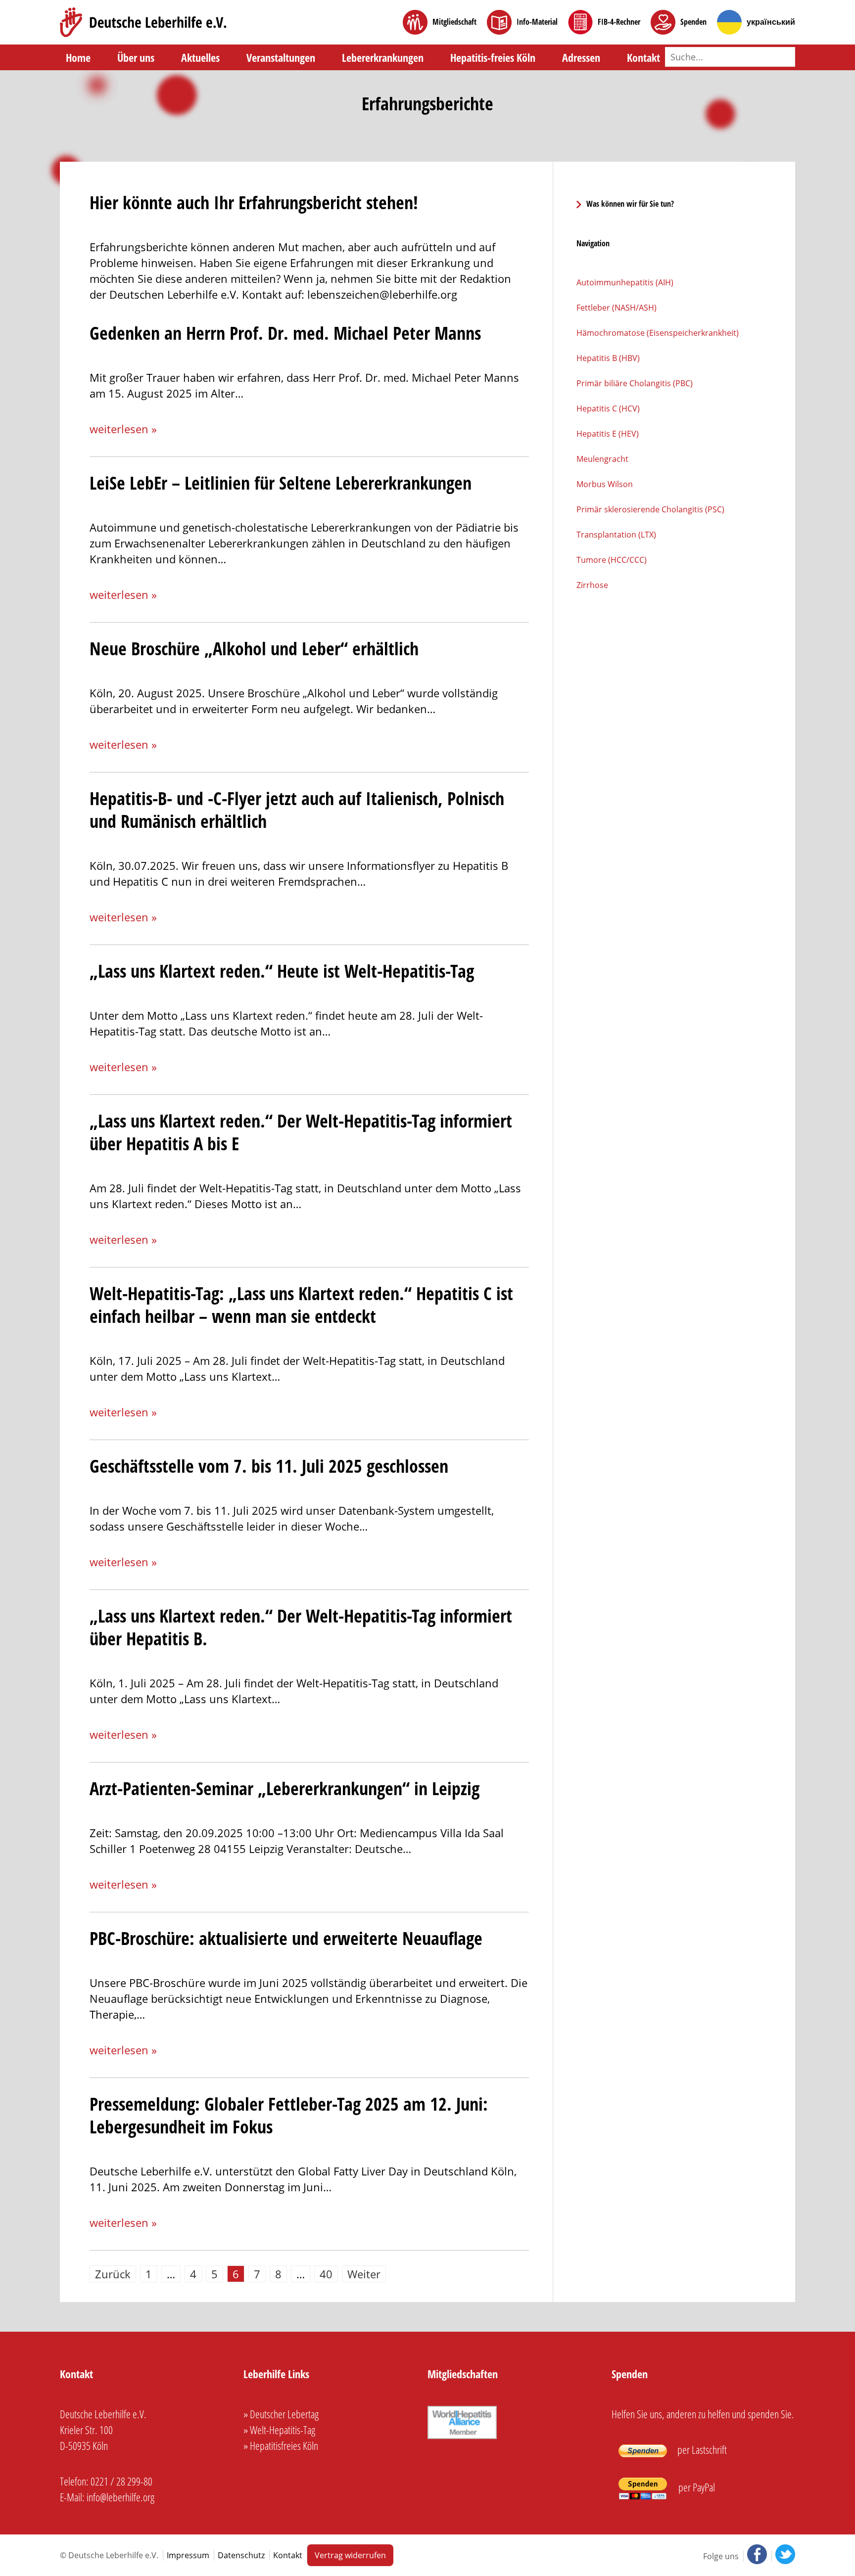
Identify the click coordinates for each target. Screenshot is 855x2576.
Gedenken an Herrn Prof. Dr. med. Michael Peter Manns (285, 333)
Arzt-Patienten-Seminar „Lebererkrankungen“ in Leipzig (285, 1788)
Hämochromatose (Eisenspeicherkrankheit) (658, 333)
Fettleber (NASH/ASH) (617, 308)
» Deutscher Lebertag (281, 2414)
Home (78, 57)
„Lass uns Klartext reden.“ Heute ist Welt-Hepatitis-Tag (282, 971)
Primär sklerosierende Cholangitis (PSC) (650, 509)
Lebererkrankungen (383, 57)
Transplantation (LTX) (616, 535)
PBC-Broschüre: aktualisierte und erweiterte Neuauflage (286, 1938)
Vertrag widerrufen (350, 2555)
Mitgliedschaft (454, 22)
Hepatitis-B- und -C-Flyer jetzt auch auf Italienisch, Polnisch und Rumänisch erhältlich (297, 810)
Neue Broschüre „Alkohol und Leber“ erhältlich (254, 649)
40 (326, 2274)
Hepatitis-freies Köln (493, 57)
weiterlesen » (123, 429)
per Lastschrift (701, 2449)
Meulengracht (602, 459)
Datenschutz (241, 2555)
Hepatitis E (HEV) (608, 434)
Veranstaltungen (281, 57)
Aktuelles (200, 57)
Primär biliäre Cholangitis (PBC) (635, 383)
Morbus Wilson (605, 484)
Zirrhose (592, 585)
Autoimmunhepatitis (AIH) (625, 282)
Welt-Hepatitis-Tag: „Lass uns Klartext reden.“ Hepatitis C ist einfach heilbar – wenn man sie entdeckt (301, 1305)
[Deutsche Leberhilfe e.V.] (143, 22)
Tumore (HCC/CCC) (612, 560)
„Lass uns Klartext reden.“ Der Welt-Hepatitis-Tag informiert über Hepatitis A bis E (301, 1132)
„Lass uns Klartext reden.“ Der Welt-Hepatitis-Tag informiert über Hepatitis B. (301, 1627)
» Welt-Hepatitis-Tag (279, 2430)
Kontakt (643, 57)
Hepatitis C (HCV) (608, 408)
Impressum (188, 2555)
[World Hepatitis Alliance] (462, 2439)
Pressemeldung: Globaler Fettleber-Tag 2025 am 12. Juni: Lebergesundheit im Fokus (289, 2115)
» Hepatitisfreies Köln (281, 2445)
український (771, 22)
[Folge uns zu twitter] (783, 2556)
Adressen (581, 57)
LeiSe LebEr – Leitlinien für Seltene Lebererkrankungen (281, 483)
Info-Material (537, 22)
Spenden (693, 22)
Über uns (136, 57)
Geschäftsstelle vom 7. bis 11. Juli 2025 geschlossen (269, 1466)
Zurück (113, 2274)
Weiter (364, 2274)
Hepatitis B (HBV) (608, 358)
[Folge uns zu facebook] (756, 2556)
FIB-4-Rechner (619, 22)
